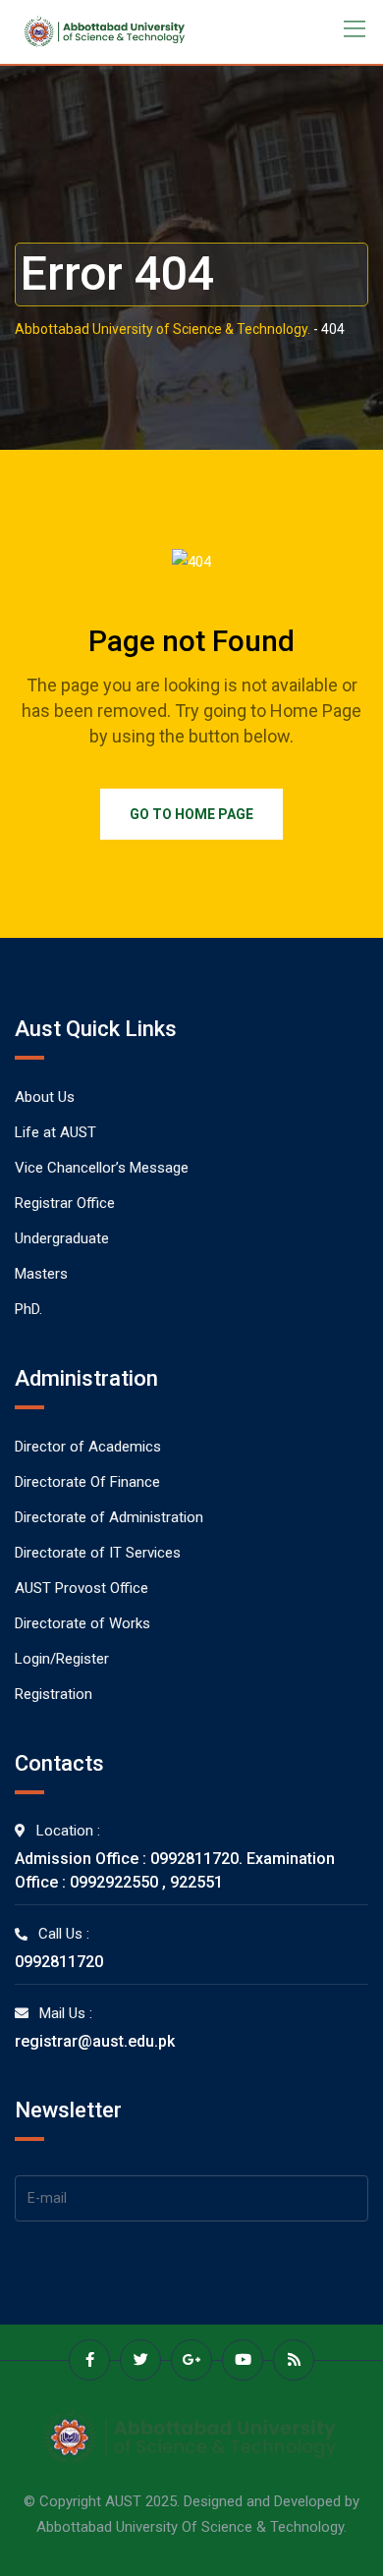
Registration (54, 1694)
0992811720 (59, 1962)
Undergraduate (62, 1238)
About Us (45, 1097)
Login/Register (62, 1659)
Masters (41, 1274)
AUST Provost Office (82, 1588)
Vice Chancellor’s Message (102, 1168)
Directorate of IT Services (98, 1553)
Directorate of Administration (109, 1517)
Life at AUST (55, 1132)
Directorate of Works (82, 1623)
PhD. (28, 1309)
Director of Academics (88, 1447)
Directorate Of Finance (87, 1482)
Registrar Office (65, 1203)
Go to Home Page (191, 814)
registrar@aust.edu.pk (95, 2041)
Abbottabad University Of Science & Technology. (191, 2527)
